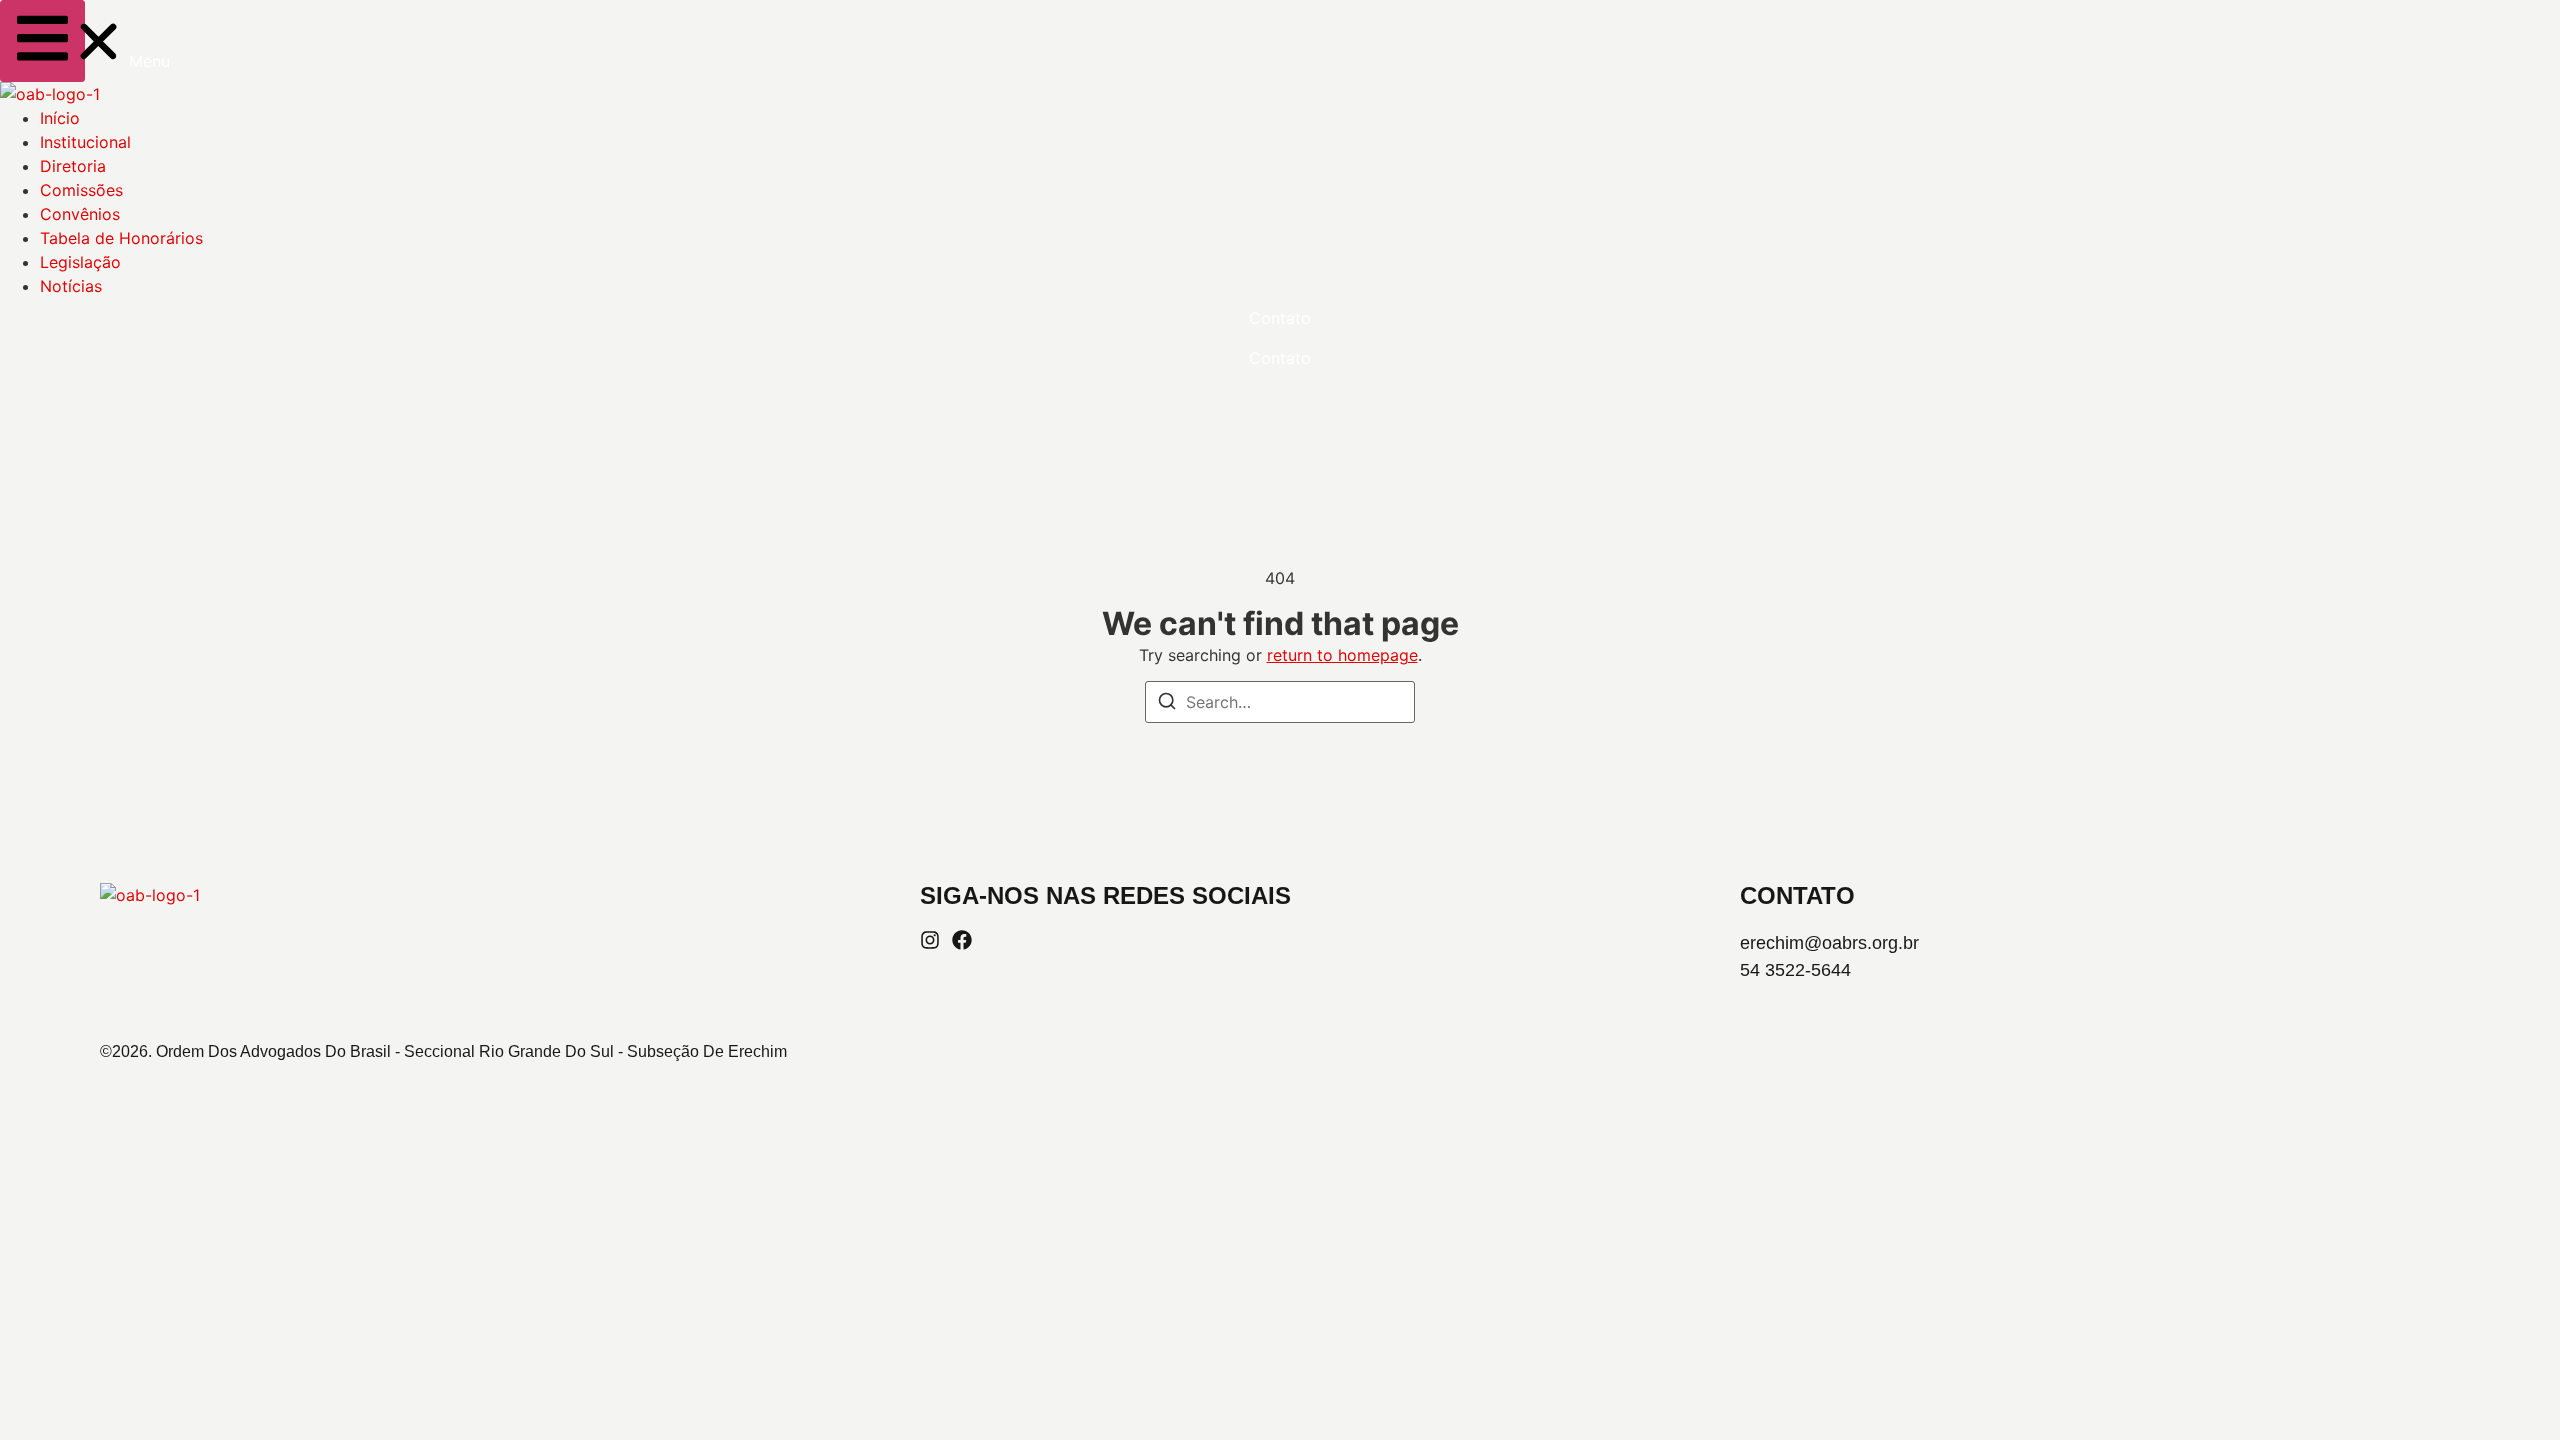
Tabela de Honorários (121, 238)
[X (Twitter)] (962, 940)
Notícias (71, 286)
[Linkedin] (930, 940)
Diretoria (73, 166)
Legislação (80, 262)
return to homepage (1342, 655)
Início (60, 118)
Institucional (85, 142)
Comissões (81, 190)
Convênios (80, 214)
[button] (42, 41)
